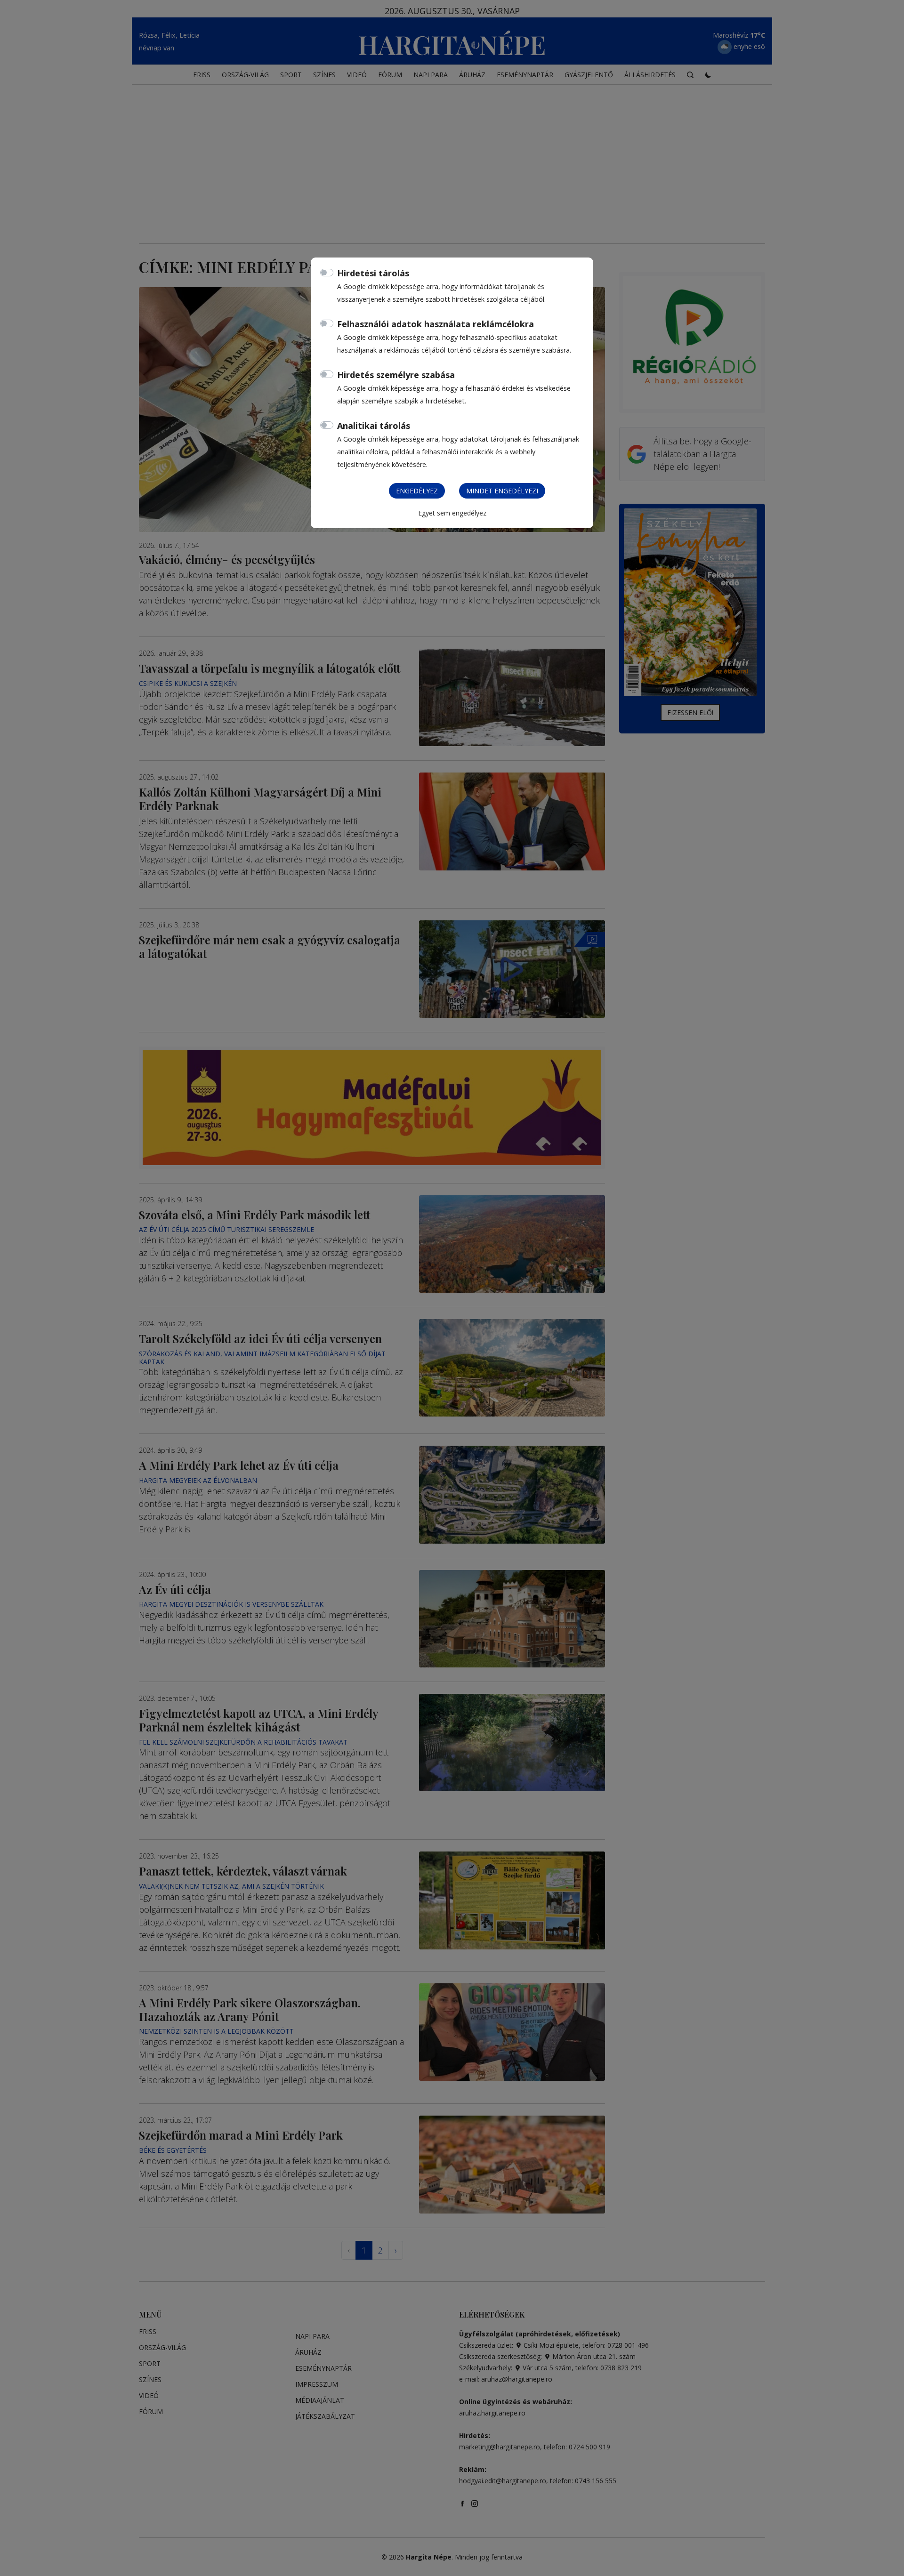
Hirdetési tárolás (373, 273)
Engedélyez (417, 491)
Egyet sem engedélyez (452, 513)
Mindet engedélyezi (502, 491)
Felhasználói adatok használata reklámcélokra (436, 324)
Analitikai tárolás (374, 426)
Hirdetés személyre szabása (396, 375)
